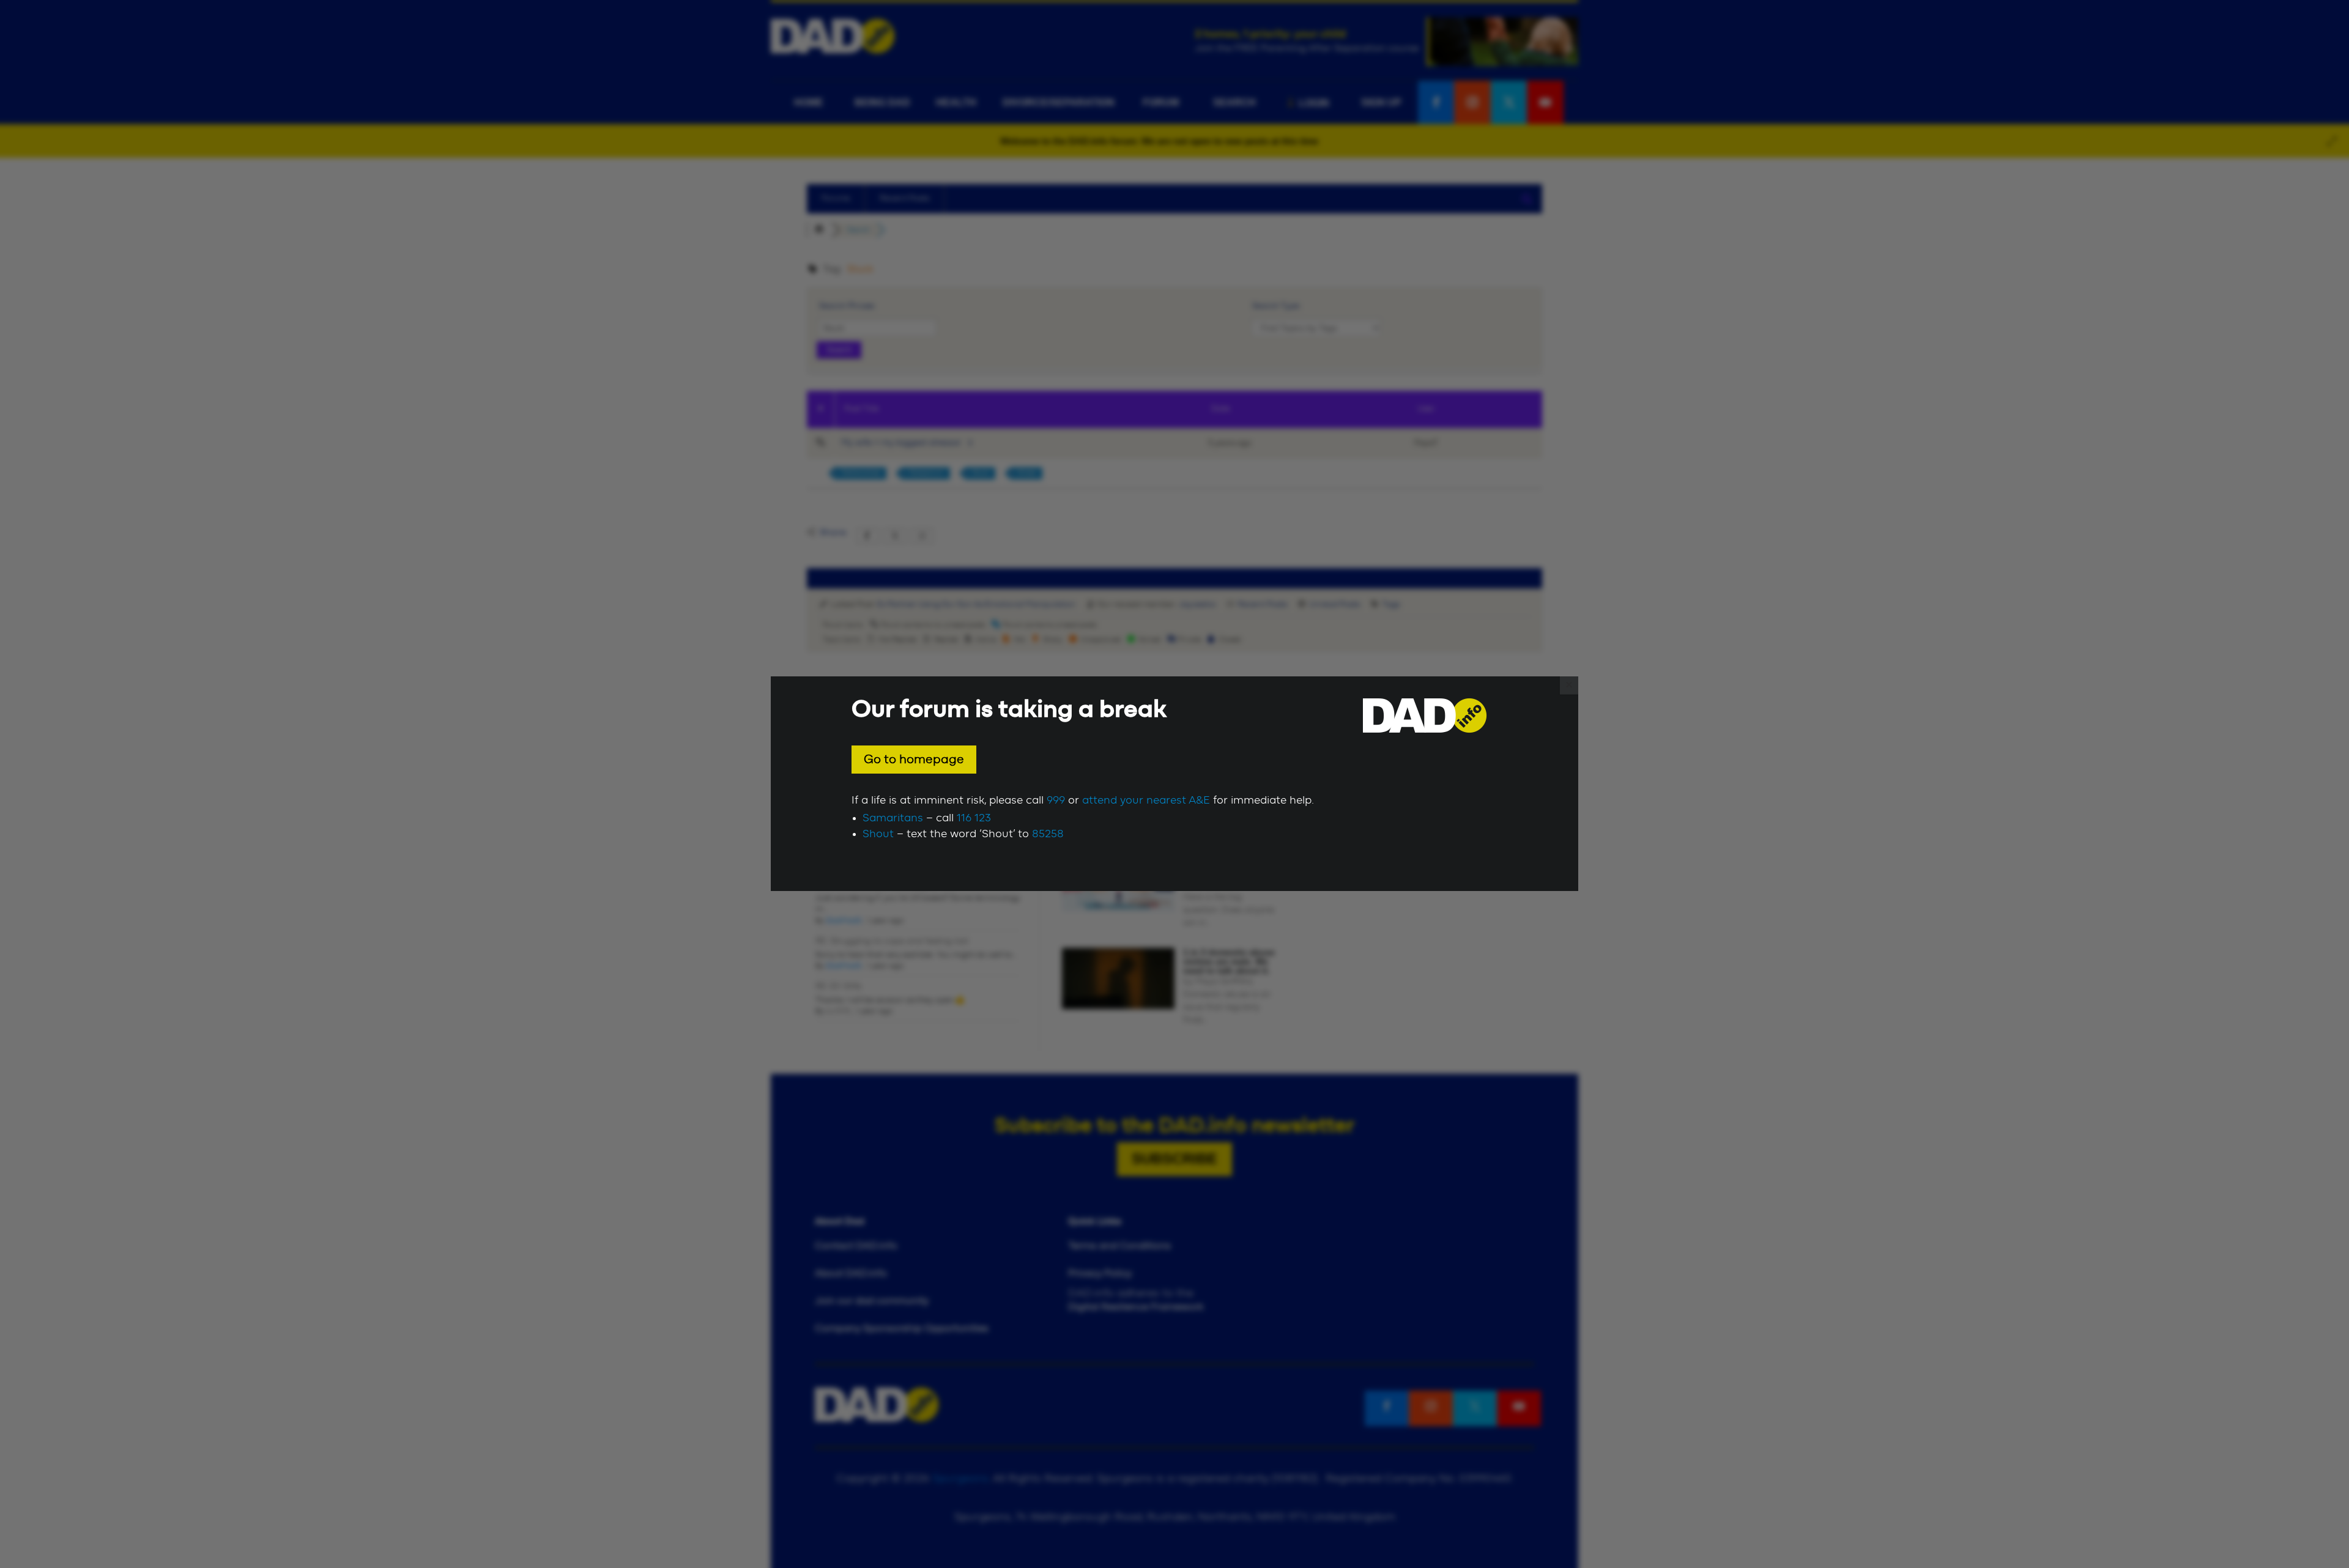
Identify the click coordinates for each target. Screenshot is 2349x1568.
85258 (1048, 834)
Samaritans (893, 818)
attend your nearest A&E (1146, 801)
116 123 (974, 818)
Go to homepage (914, 760)
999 (1056, 801)
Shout (878, 834)
